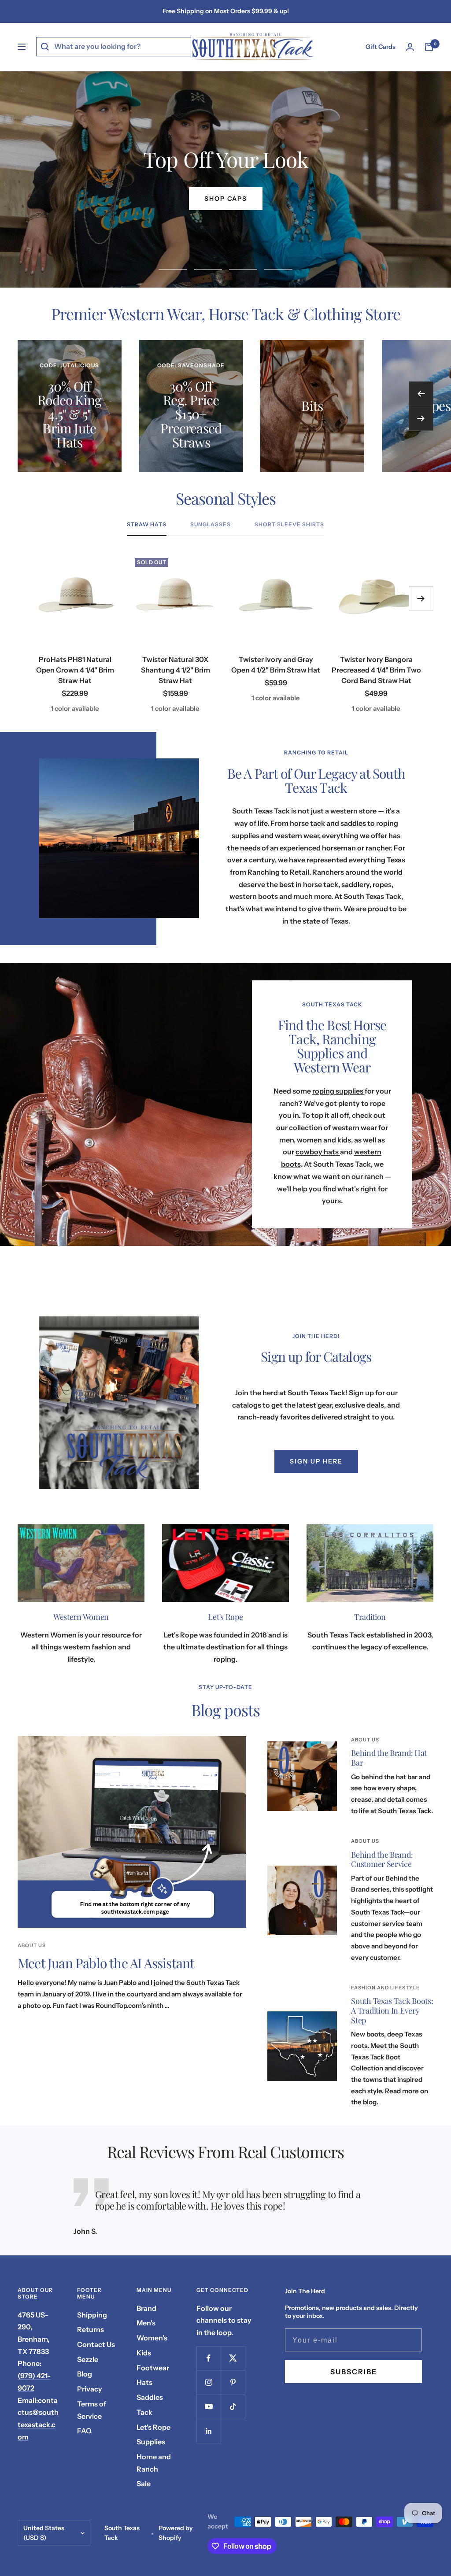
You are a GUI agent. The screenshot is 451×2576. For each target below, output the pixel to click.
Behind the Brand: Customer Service (382, 1859)
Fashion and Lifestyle (385, 1988)
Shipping (92, 2315)
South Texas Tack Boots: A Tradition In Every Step (392, 2010)
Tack (144, 2412)
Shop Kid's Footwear (225, 199)
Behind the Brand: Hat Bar (389, 1758)
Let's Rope (153, 2427)
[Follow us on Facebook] (209, 2358)
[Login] (410, 47)
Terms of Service (92, 2410)
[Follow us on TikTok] (233, 2407)
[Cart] (429, 47)
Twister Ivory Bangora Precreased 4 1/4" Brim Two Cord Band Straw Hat (376, 670)
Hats (144, 2382)
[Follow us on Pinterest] (233, 2382)
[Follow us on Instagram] (209, 2382)
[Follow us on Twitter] (233, 2358)
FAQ (84, 2431)
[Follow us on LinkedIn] (209, 2431)
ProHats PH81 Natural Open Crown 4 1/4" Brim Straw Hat (75, 670)
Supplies (151, 2442)
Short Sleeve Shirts (289, 525)
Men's (146, 2323)
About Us (32, 1945)
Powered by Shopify (176, 2533)
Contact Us (96, 2344)
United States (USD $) (44, 2533)
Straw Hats (147, 525)
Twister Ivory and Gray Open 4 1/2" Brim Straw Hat (276, 665)
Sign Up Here (316, 1461)
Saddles (150, 2397)
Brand (146, 2308)
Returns (91, 2329)
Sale (144, 2484)
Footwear (153, 2368)
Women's (152, 2338)
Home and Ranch (154, 2463)
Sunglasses (211, 525)
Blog (85, 2374)
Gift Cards (381, 47)
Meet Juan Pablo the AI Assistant (106, 1963)
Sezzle (88, 2359)
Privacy (90, 2389)
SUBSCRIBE (354, 2372)
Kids (144, 2353)
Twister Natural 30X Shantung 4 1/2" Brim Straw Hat (176, 670)
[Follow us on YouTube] (209, 2407)
